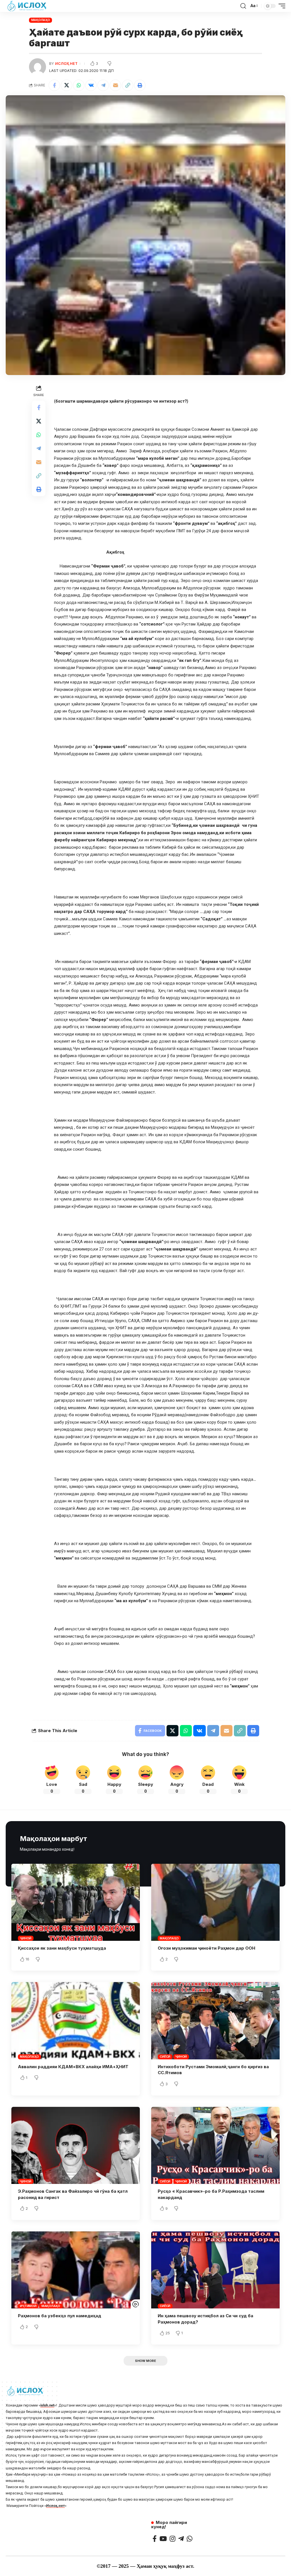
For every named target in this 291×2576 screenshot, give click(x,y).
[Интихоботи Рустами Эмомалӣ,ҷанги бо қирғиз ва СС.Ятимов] (215, 2021)
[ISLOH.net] (27, 6)
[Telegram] (181, 2539)
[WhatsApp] (190, 2539)
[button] (128, 85)
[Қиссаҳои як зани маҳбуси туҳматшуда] (76, 1902)
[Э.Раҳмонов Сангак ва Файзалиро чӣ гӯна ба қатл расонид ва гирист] (76, 2145)
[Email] (115, 85)
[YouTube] (163, 2539)
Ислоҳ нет (66, 64)
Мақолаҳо (41, 20)
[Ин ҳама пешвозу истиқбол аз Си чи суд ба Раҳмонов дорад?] (215, 2270)
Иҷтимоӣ (28, 2306)
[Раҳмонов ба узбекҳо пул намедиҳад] (76, 2270)
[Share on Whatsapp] (79, 85)
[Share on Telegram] (103, 85)
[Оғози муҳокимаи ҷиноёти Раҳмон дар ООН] (215, 1902)
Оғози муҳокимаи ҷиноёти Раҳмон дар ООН (206, 1948)
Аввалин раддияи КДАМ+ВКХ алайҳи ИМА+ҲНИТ (73, 2067)
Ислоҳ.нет (55, 2506)
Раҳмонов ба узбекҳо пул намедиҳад (60, 2316)
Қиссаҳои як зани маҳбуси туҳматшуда (62, 1948)
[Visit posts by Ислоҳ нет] (38, 67)
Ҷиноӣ (26, 1938)
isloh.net (47, 2405)
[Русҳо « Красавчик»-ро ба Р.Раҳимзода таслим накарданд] (215, 2145)
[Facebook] (155, 2539)
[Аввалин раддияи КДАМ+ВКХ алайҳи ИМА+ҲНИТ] (76, 2021)
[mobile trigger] (280, 6)
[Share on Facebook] (54, 85)
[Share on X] (66, 85)
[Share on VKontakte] (91, 85)
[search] (243, 6)
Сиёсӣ (165, 2057)
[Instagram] (172, 2539)
